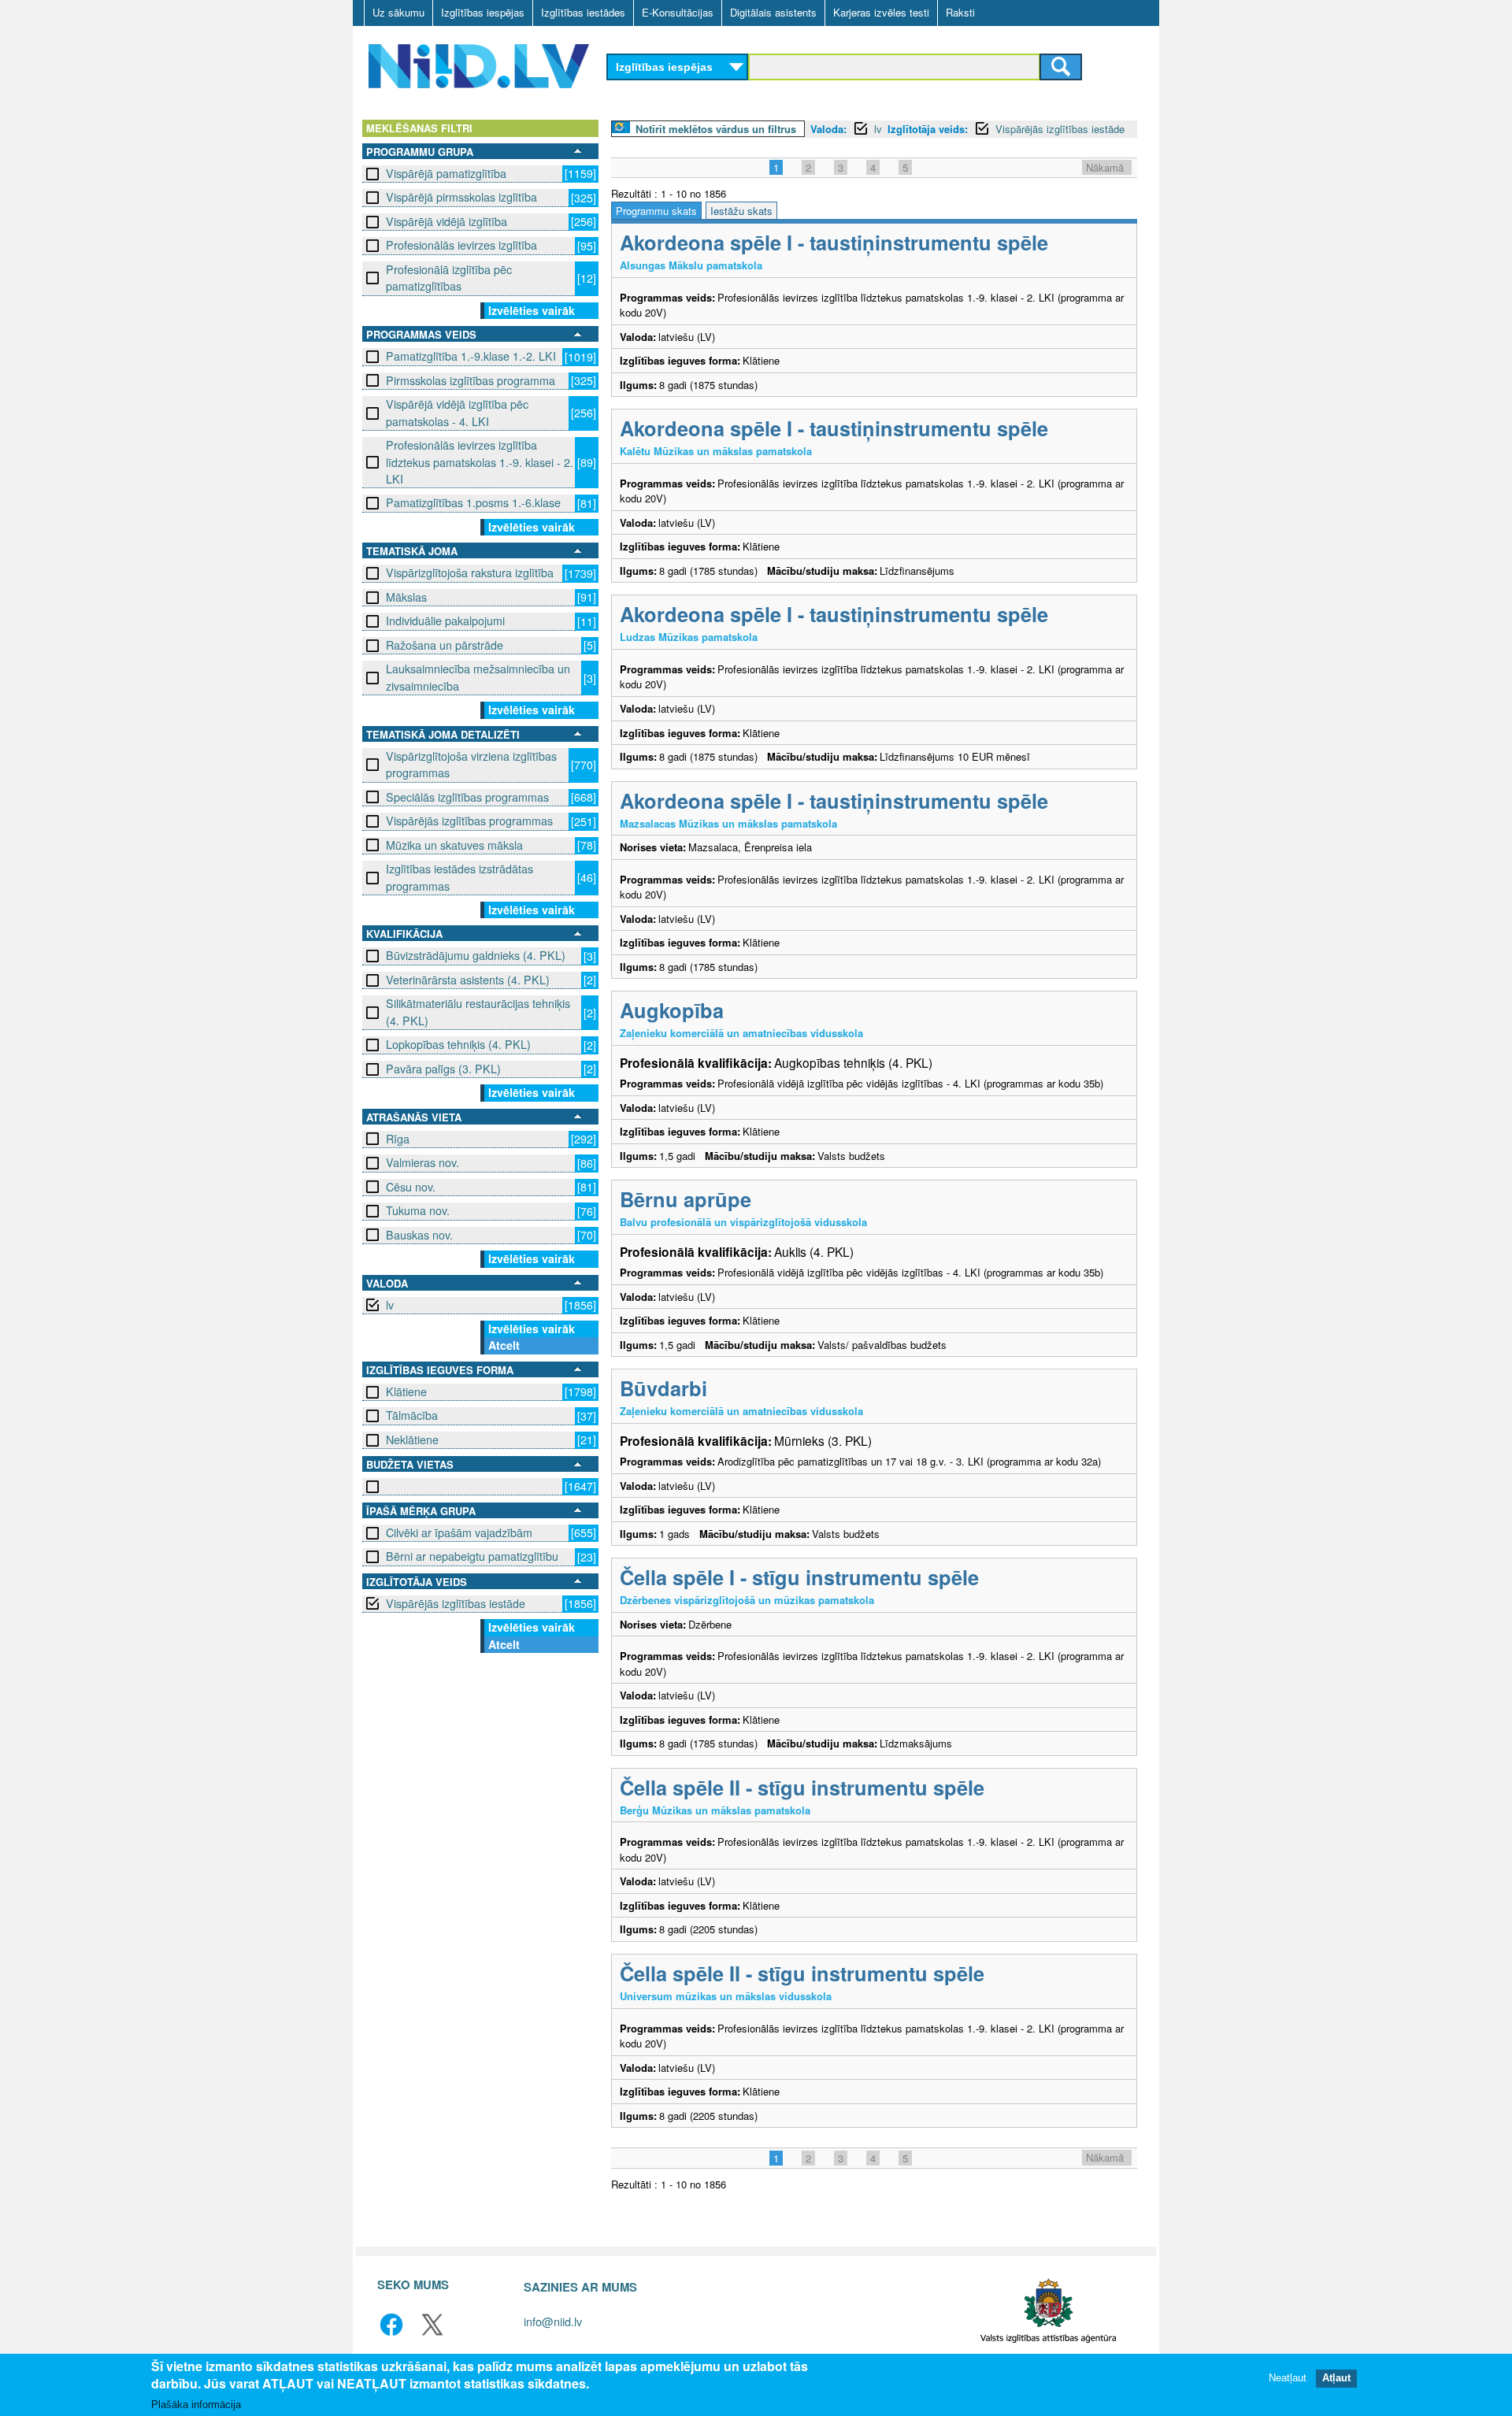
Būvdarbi (663, 1388)
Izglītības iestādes (583, 12)
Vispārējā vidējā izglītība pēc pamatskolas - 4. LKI (457, 412)
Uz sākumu (398, 12)
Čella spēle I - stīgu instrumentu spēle (799, 1577)
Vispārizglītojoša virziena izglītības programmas (471, 764)
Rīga (398, 1139)
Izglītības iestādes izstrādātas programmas (460, 877)
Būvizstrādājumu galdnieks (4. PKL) (476, 955)
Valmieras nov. (422, 1162)
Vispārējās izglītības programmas (469, 821)
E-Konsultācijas (678, 12)
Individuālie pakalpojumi (445, 621)
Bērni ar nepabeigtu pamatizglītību (472, 1556)
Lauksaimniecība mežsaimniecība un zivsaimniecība (478, 677)
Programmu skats (656, 211)
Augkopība (672, 1010)
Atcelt (504, 1345)
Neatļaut (1288, 2379)
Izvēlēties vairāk (532, 310)
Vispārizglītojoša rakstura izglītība (470, 573)
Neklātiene (412, 1440)
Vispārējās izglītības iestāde (456, 1603)
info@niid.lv (553, 2321)
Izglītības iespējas (483, 12)
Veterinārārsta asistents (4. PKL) (468, 980)
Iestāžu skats (741, 211)
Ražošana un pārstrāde (445, 645)
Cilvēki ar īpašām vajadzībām (459, 1532)
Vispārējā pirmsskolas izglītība (461, 197)
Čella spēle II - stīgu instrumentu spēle (802, 1787)
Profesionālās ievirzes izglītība (461, 245)
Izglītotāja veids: (928, 129)
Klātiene (406, 1391)
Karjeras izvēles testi (881, 12)
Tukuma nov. (418, 1210)
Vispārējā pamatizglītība (446, 173)
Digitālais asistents (773, 12)
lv (390, 1305)
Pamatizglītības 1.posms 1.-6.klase (473, 502)
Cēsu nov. (411, 1187)
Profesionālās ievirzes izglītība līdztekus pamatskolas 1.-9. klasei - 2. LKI (480, 462)
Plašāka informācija (196, 2405)
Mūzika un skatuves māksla (454, 845)
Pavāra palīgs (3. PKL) (443, 1069)
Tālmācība (412, 1415)
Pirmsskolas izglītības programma (471, 380)
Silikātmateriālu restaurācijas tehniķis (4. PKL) (478, 1012)
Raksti (960, 12)
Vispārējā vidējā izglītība (447, 221)
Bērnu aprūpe (686, 1199)
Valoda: (828, 129)
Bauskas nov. (419, 1235)
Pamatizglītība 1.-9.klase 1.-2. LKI (471, 356)
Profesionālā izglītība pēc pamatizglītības (449, 278)
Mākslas (406, 597)
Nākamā (1105, 167)
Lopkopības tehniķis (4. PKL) (458, 1044)
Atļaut (1336, 2379)
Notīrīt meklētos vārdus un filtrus (716, 129)
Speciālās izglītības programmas (467, 797)
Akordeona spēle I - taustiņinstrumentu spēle (834, 242)
